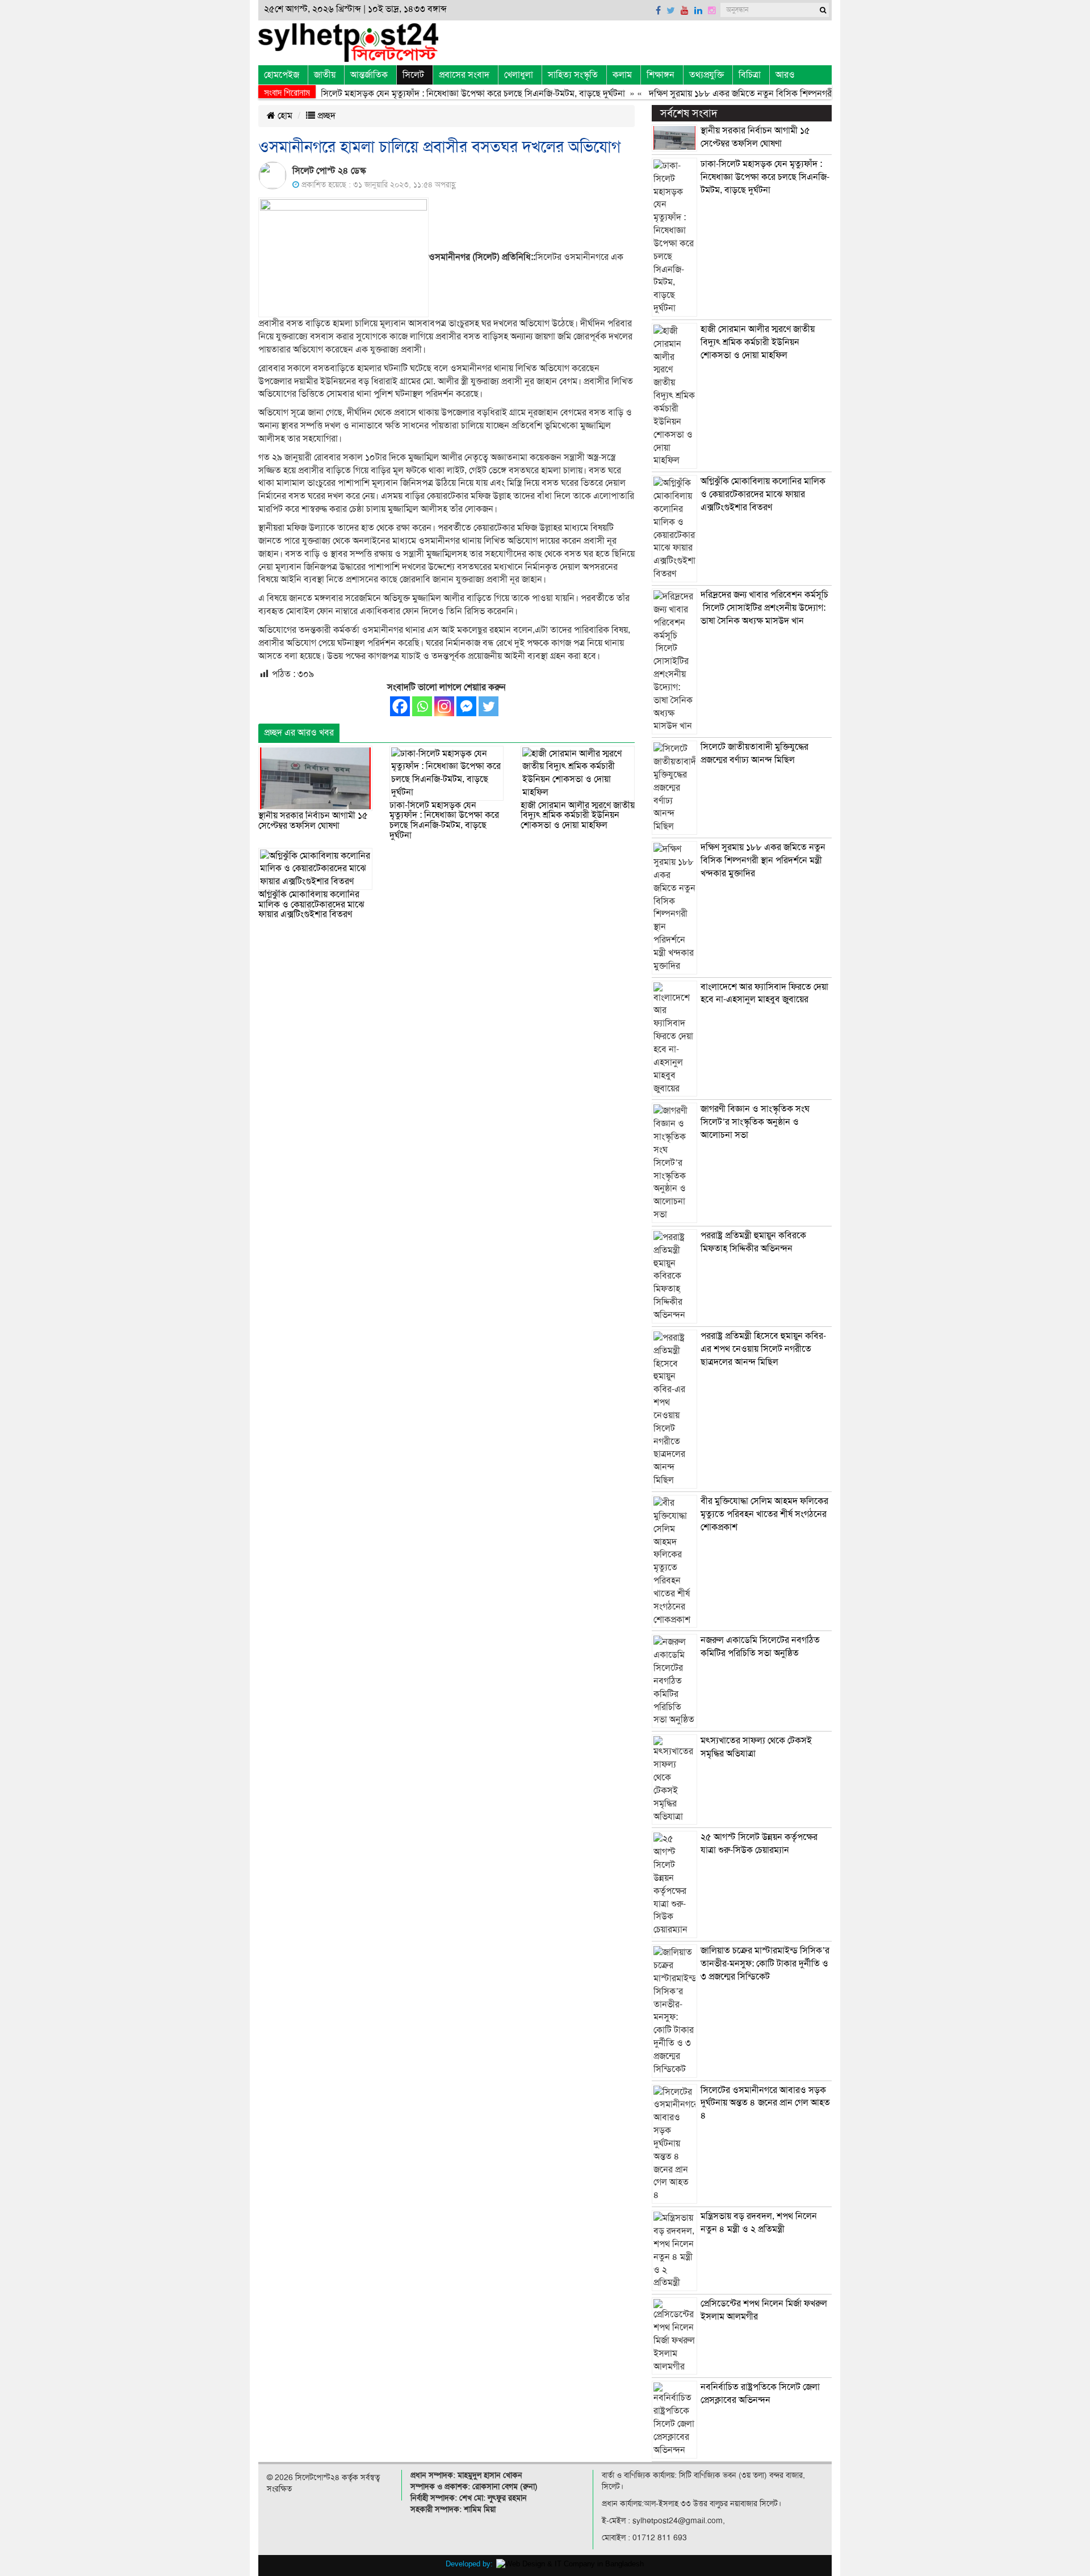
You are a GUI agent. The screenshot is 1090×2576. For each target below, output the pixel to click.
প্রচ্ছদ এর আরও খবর (299, 733)
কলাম (622, 75)
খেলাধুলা (519, 75)
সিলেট (413, 75)
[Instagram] (444, 706)
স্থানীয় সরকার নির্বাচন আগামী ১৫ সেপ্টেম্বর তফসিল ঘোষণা (313, 821)
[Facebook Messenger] (466, 706)
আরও (785, 75)
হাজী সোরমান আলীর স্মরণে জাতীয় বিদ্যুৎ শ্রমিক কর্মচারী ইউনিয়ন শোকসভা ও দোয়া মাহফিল (578, 815)
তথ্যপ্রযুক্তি (707, 75)
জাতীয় (325, 75)
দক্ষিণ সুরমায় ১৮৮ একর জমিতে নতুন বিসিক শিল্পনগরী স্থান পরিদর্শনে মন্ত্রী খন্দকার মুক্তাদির (765, 94)
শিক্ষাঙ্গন (661, 75)
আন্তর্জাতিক (369, 75)
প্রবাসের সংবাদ (464, 75)
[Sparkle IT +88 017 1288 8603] (570, 2563)
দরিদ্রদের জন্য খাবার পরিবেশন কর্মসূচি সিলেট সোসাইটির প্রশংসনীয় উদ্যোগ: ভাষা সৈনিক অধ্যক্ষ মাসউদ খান (764, 608)
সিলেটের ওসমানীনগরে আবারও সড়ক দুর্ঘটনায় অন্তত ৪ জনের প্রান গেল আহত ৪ (765, 2103)
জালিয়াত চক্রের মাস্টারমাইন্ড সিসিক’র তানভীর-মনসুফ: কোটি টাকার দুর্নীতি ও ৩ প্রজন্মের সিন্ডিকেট (765, 1964)
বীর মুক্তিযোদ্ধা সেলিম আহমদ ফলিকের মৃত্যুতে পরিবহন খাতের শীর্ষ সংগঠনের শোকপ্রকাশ (764, 1514)
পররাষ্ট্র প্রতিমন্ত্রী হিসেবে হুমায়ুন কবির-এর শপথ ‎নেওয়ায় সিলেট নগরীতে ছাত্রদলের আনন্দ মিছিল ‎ (763, 1349)
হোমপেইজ (282, 75)
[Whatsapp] (422, 706)
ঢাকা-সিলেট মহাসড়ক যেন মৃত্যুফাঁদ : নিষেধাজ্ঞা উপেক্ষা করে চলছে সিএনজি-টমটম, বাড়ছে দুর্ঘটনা (427, 94)
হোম (284, 116)
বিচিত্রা (750, 75)
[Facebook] (400, 706)
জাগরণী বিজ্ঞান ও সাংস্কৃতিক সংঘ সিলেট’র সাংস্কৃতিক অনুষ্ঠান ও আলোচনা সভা (755, 1122)
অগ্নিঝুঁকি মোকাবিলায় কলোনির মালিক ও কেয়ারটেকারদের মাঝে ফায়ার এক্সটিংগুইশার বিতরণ (311, 904)
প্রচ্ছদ (325, 116)
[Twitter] (489, 706)
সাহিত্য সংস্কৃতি (573, 75)
